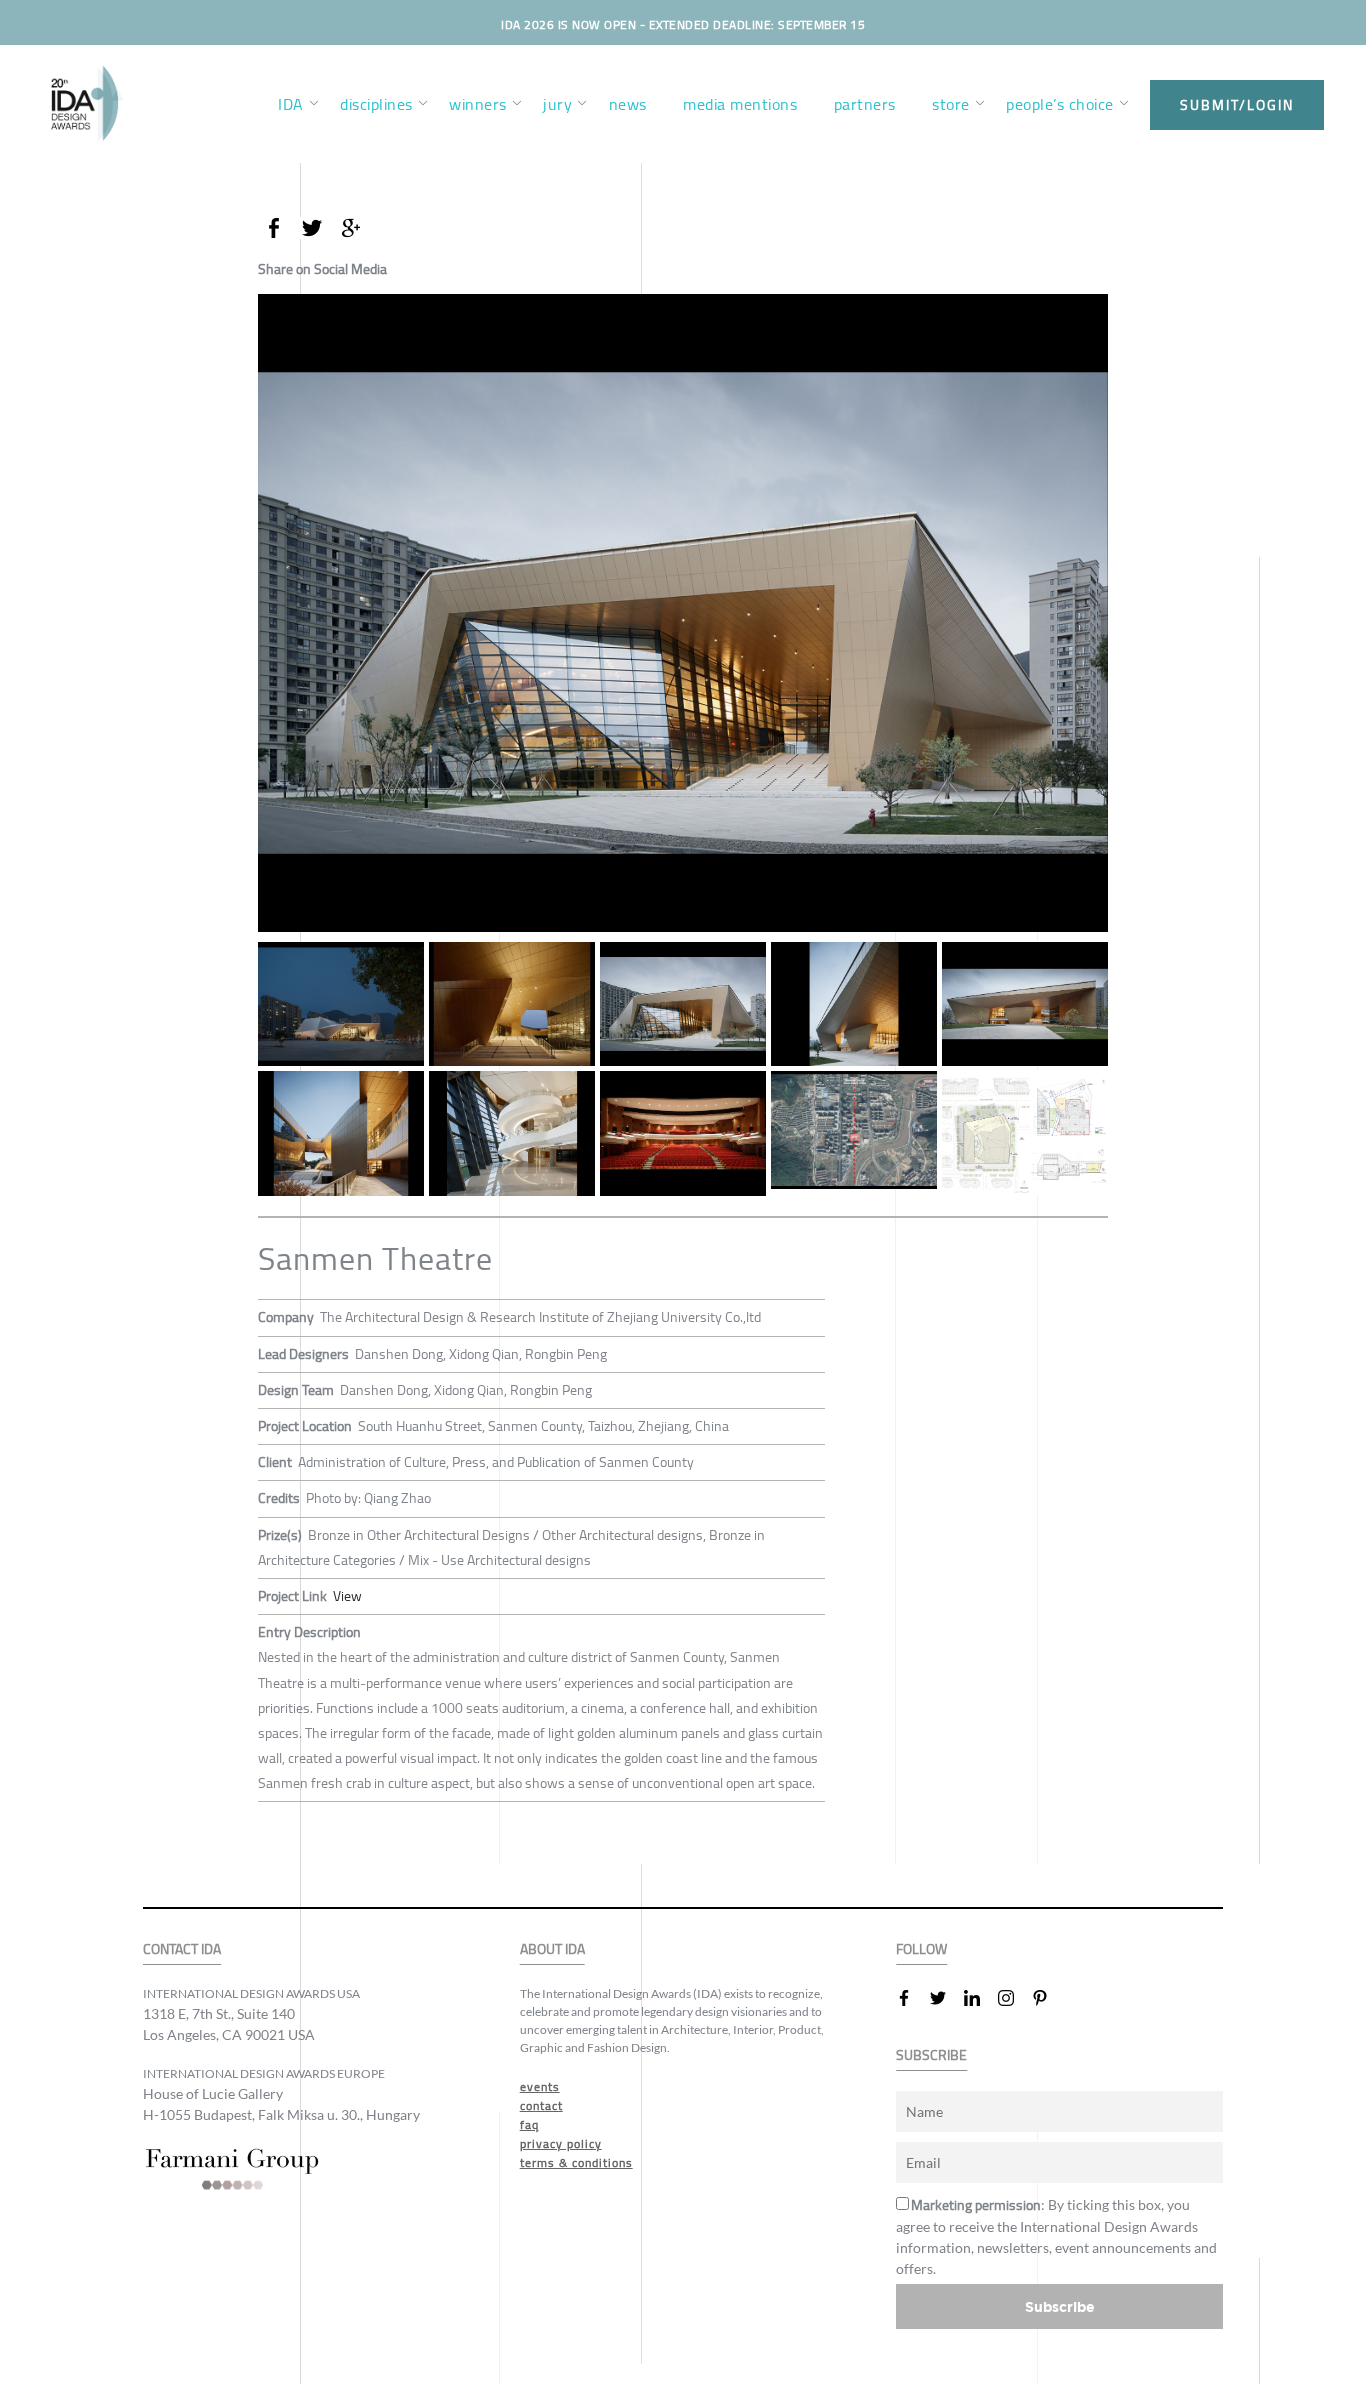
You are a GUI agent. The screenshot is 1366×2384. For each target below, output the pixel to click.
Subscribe (1060, 2306)
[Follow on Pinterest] (1048, 1998)
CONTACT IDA (182, 1949)
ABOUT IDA (552, 1949)
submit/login (1237, 105)
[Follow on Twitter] (946, 1998)
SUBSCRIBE (931, 2055)
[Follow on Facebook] (912, 1998)
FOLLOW (921, 1949)
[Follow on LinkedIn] (980, 1998)
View (347, 1596)
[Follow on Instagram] (1014, 1998)
